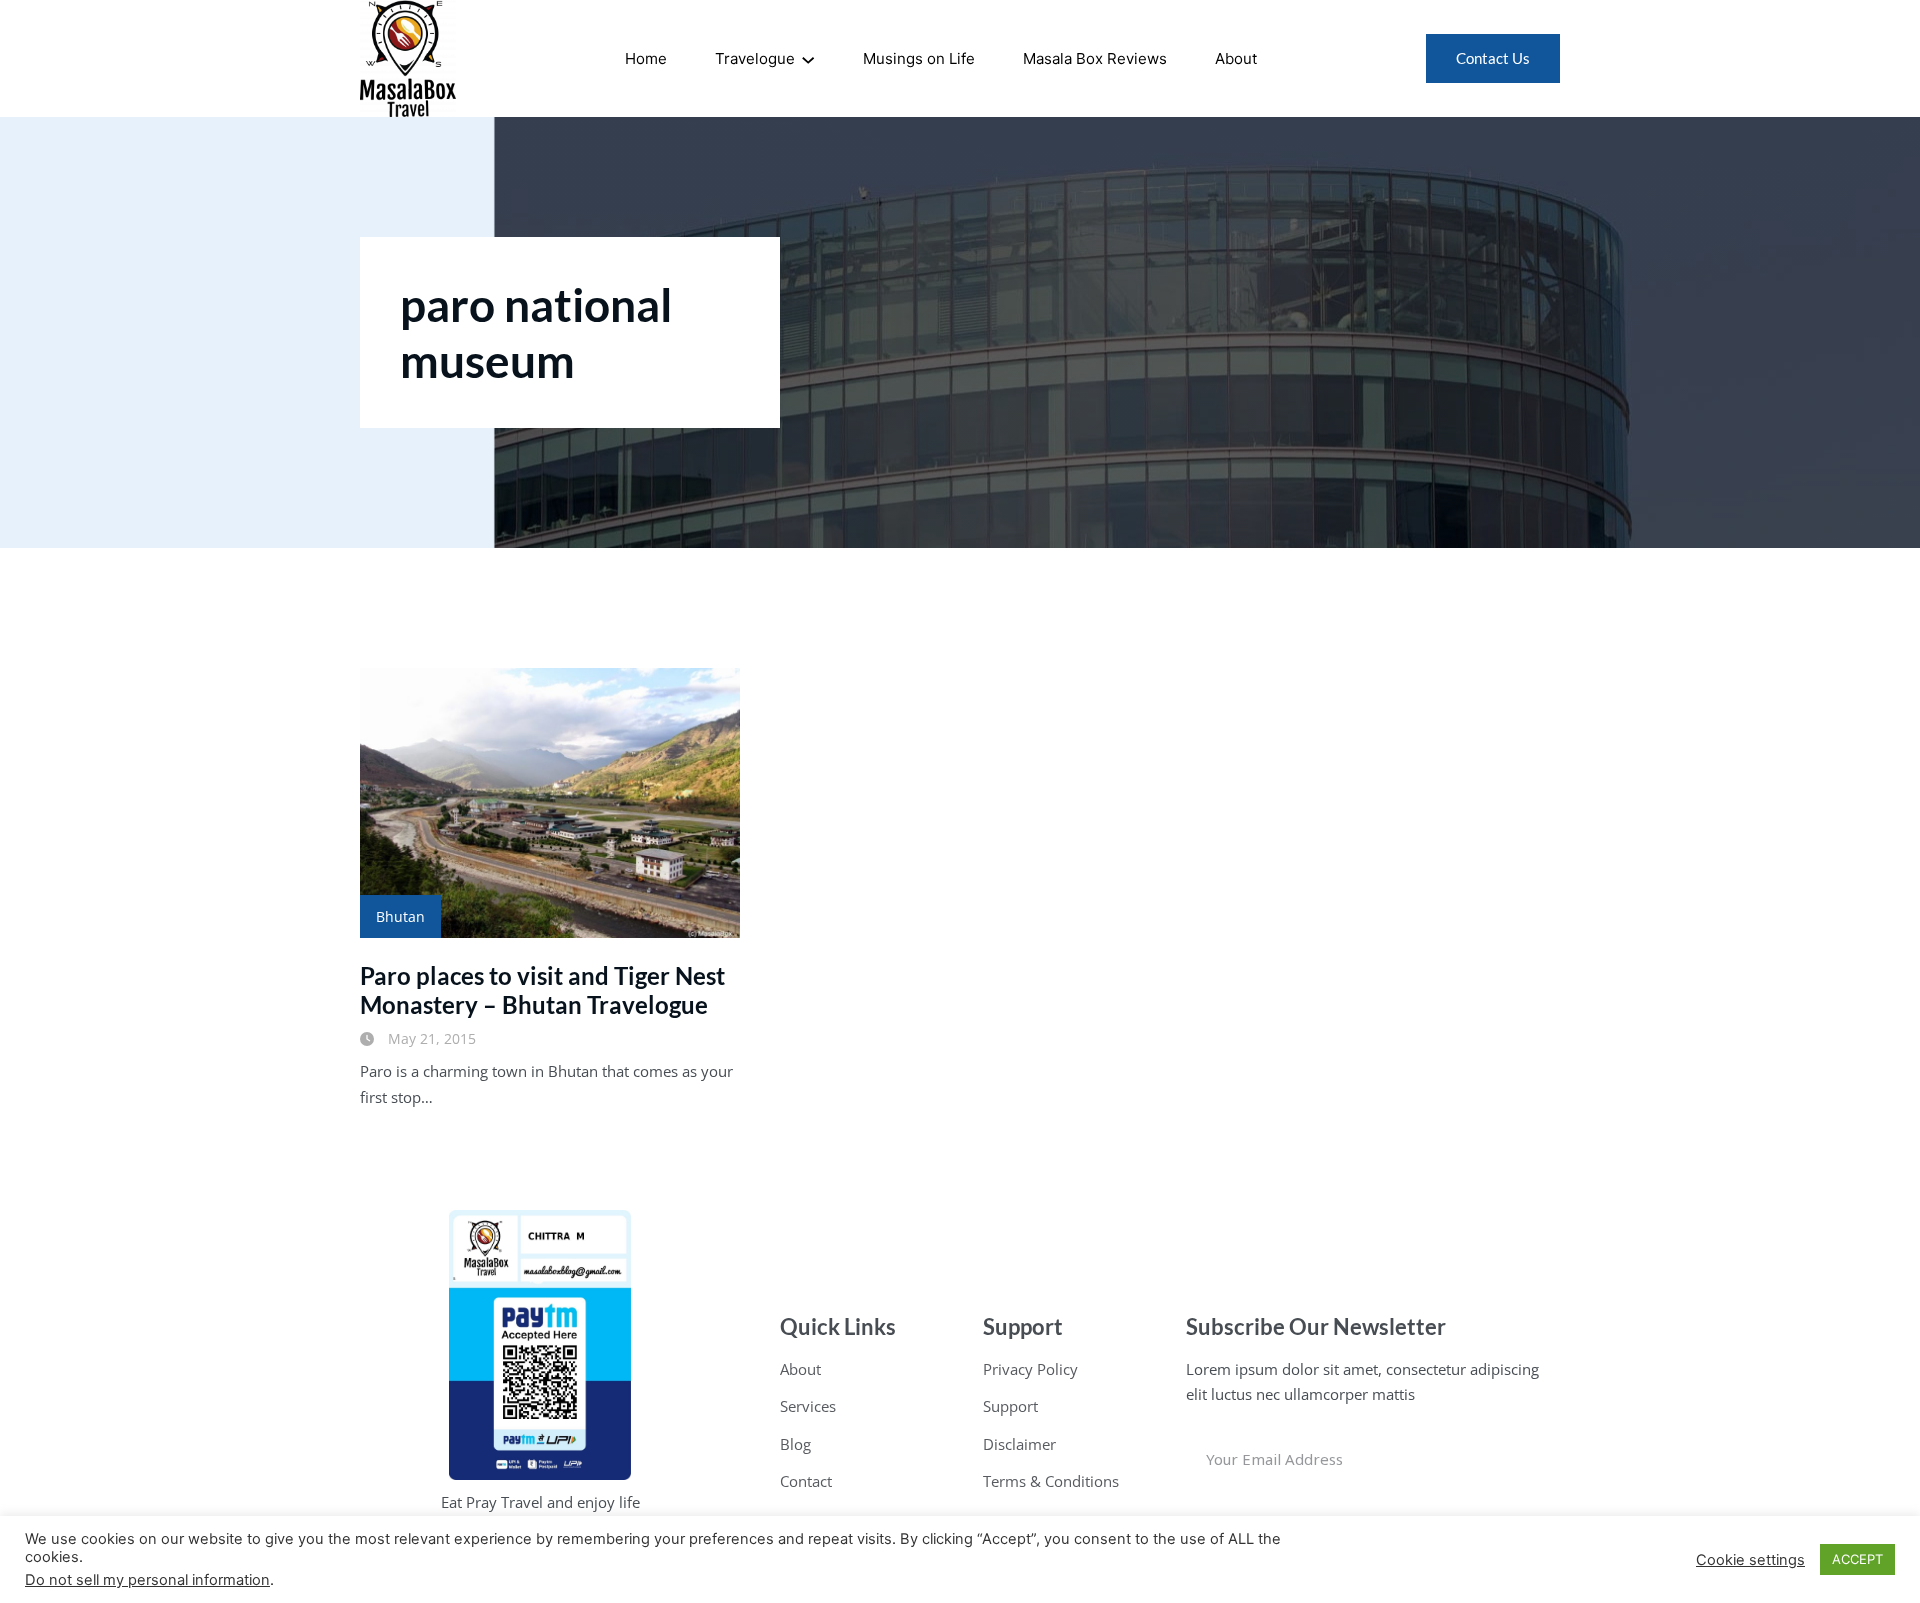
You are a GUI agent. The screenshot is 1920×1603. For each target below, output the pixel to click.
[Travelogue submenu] (808, 59)
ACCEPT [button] (1857, 1559)
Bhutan (400, 916)
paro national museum (536, 332)
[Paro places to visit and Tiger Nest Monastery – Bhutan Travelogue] (550, 803)
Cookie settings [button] (1750, 1560)
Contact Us (1493, 58)
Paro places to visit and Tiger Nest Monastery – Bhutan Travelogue (542, 990)
